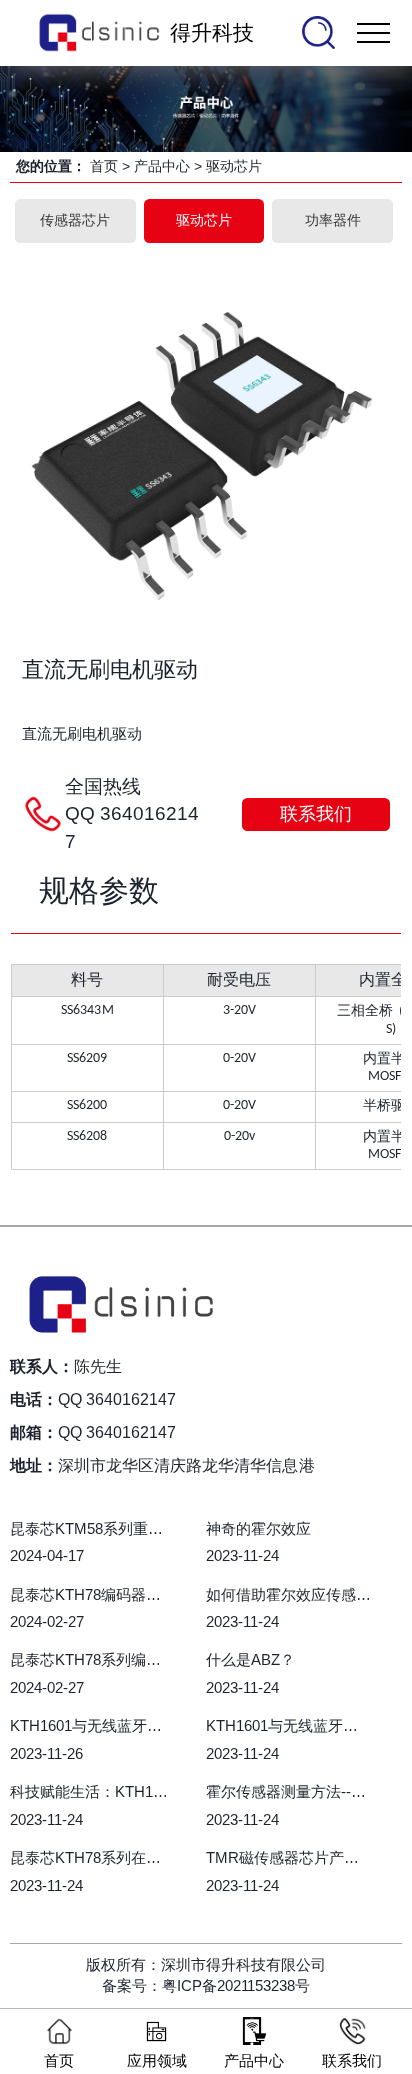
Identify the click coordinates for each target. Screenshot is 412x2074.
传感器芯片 (75, 220)
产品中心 (162, 166)
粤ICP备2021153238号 (236, 1985)
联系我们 (316, 814)
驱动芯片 (234, 166)
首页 (104, 166)
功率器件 (333, 220)
